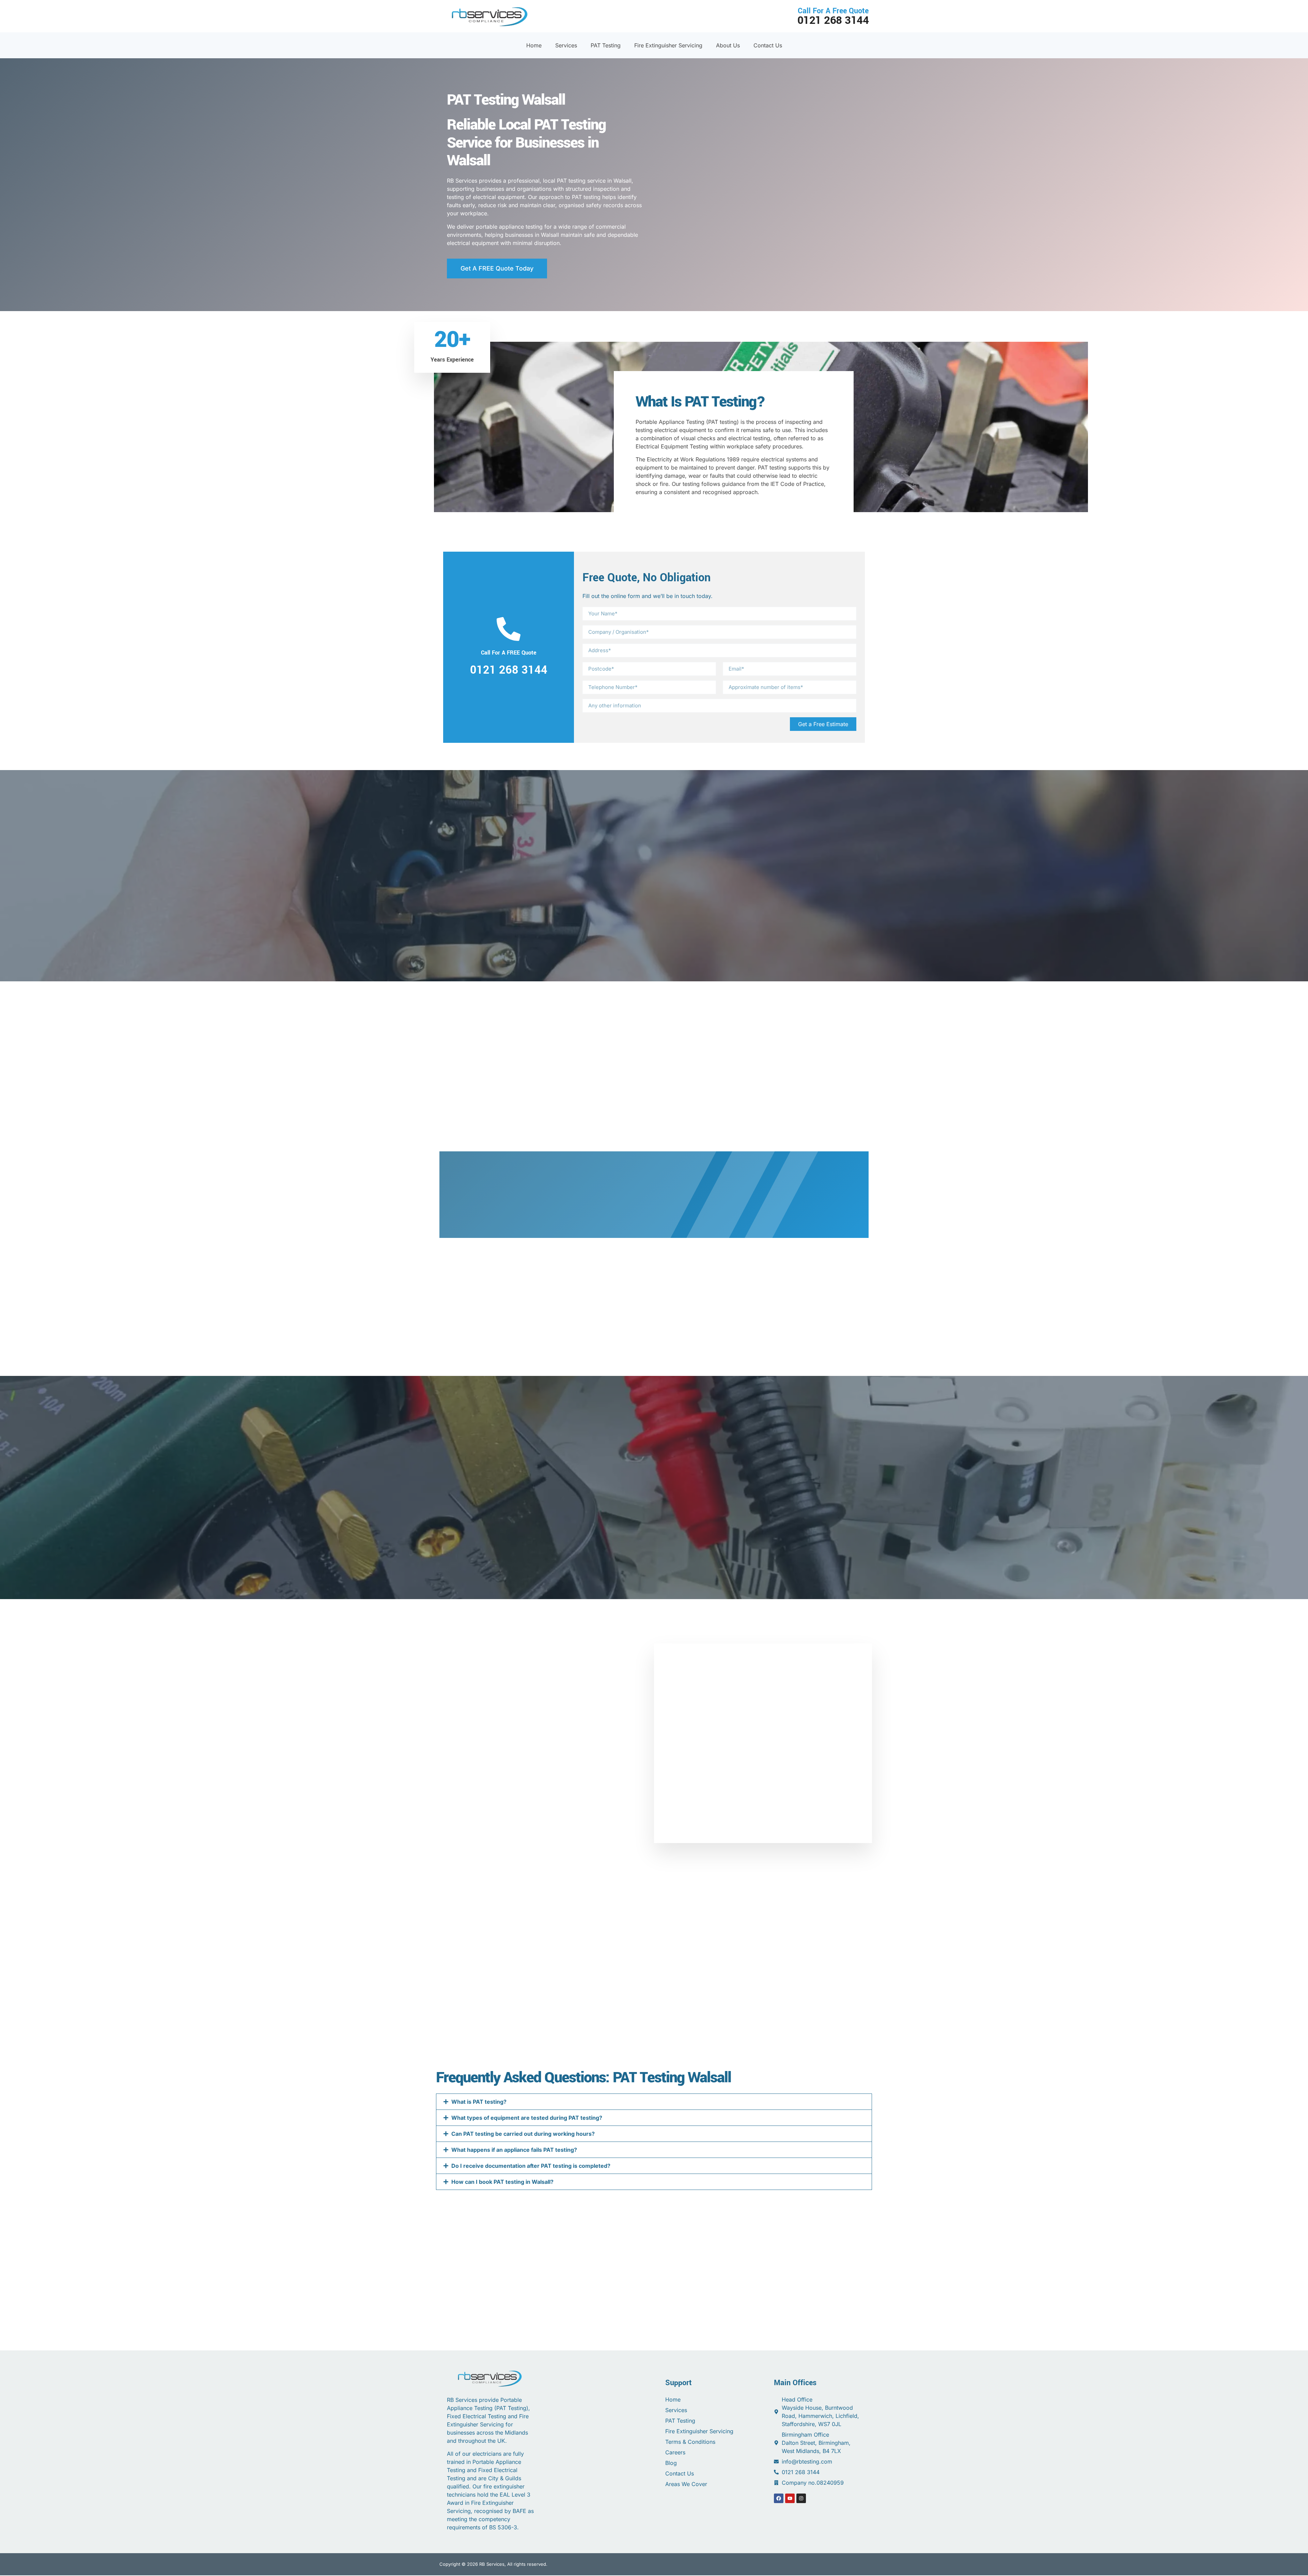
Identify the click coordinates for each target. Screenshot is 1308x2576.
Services (566, 45)
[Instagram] (801, 2498)
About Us (728, 45)
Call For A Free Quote (833, 16)
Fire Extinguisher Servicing (668, 45)
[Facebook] (779, 2498)
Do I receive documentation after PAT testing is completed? (531, 2165)
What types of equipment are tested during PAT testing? (527, 2117)
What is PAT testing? (479, 2101)
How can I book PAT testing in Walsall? (502, 2181)
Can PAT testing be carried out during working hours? (523, 2133)
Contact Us (768, 45)
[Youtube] (790, 2498)
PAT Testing (606, 45)
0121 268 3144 (509, 670)
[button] (654, 2101)
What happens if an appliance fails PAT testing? (514, 2149)
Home (534, 45)
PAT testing (722, 422)
